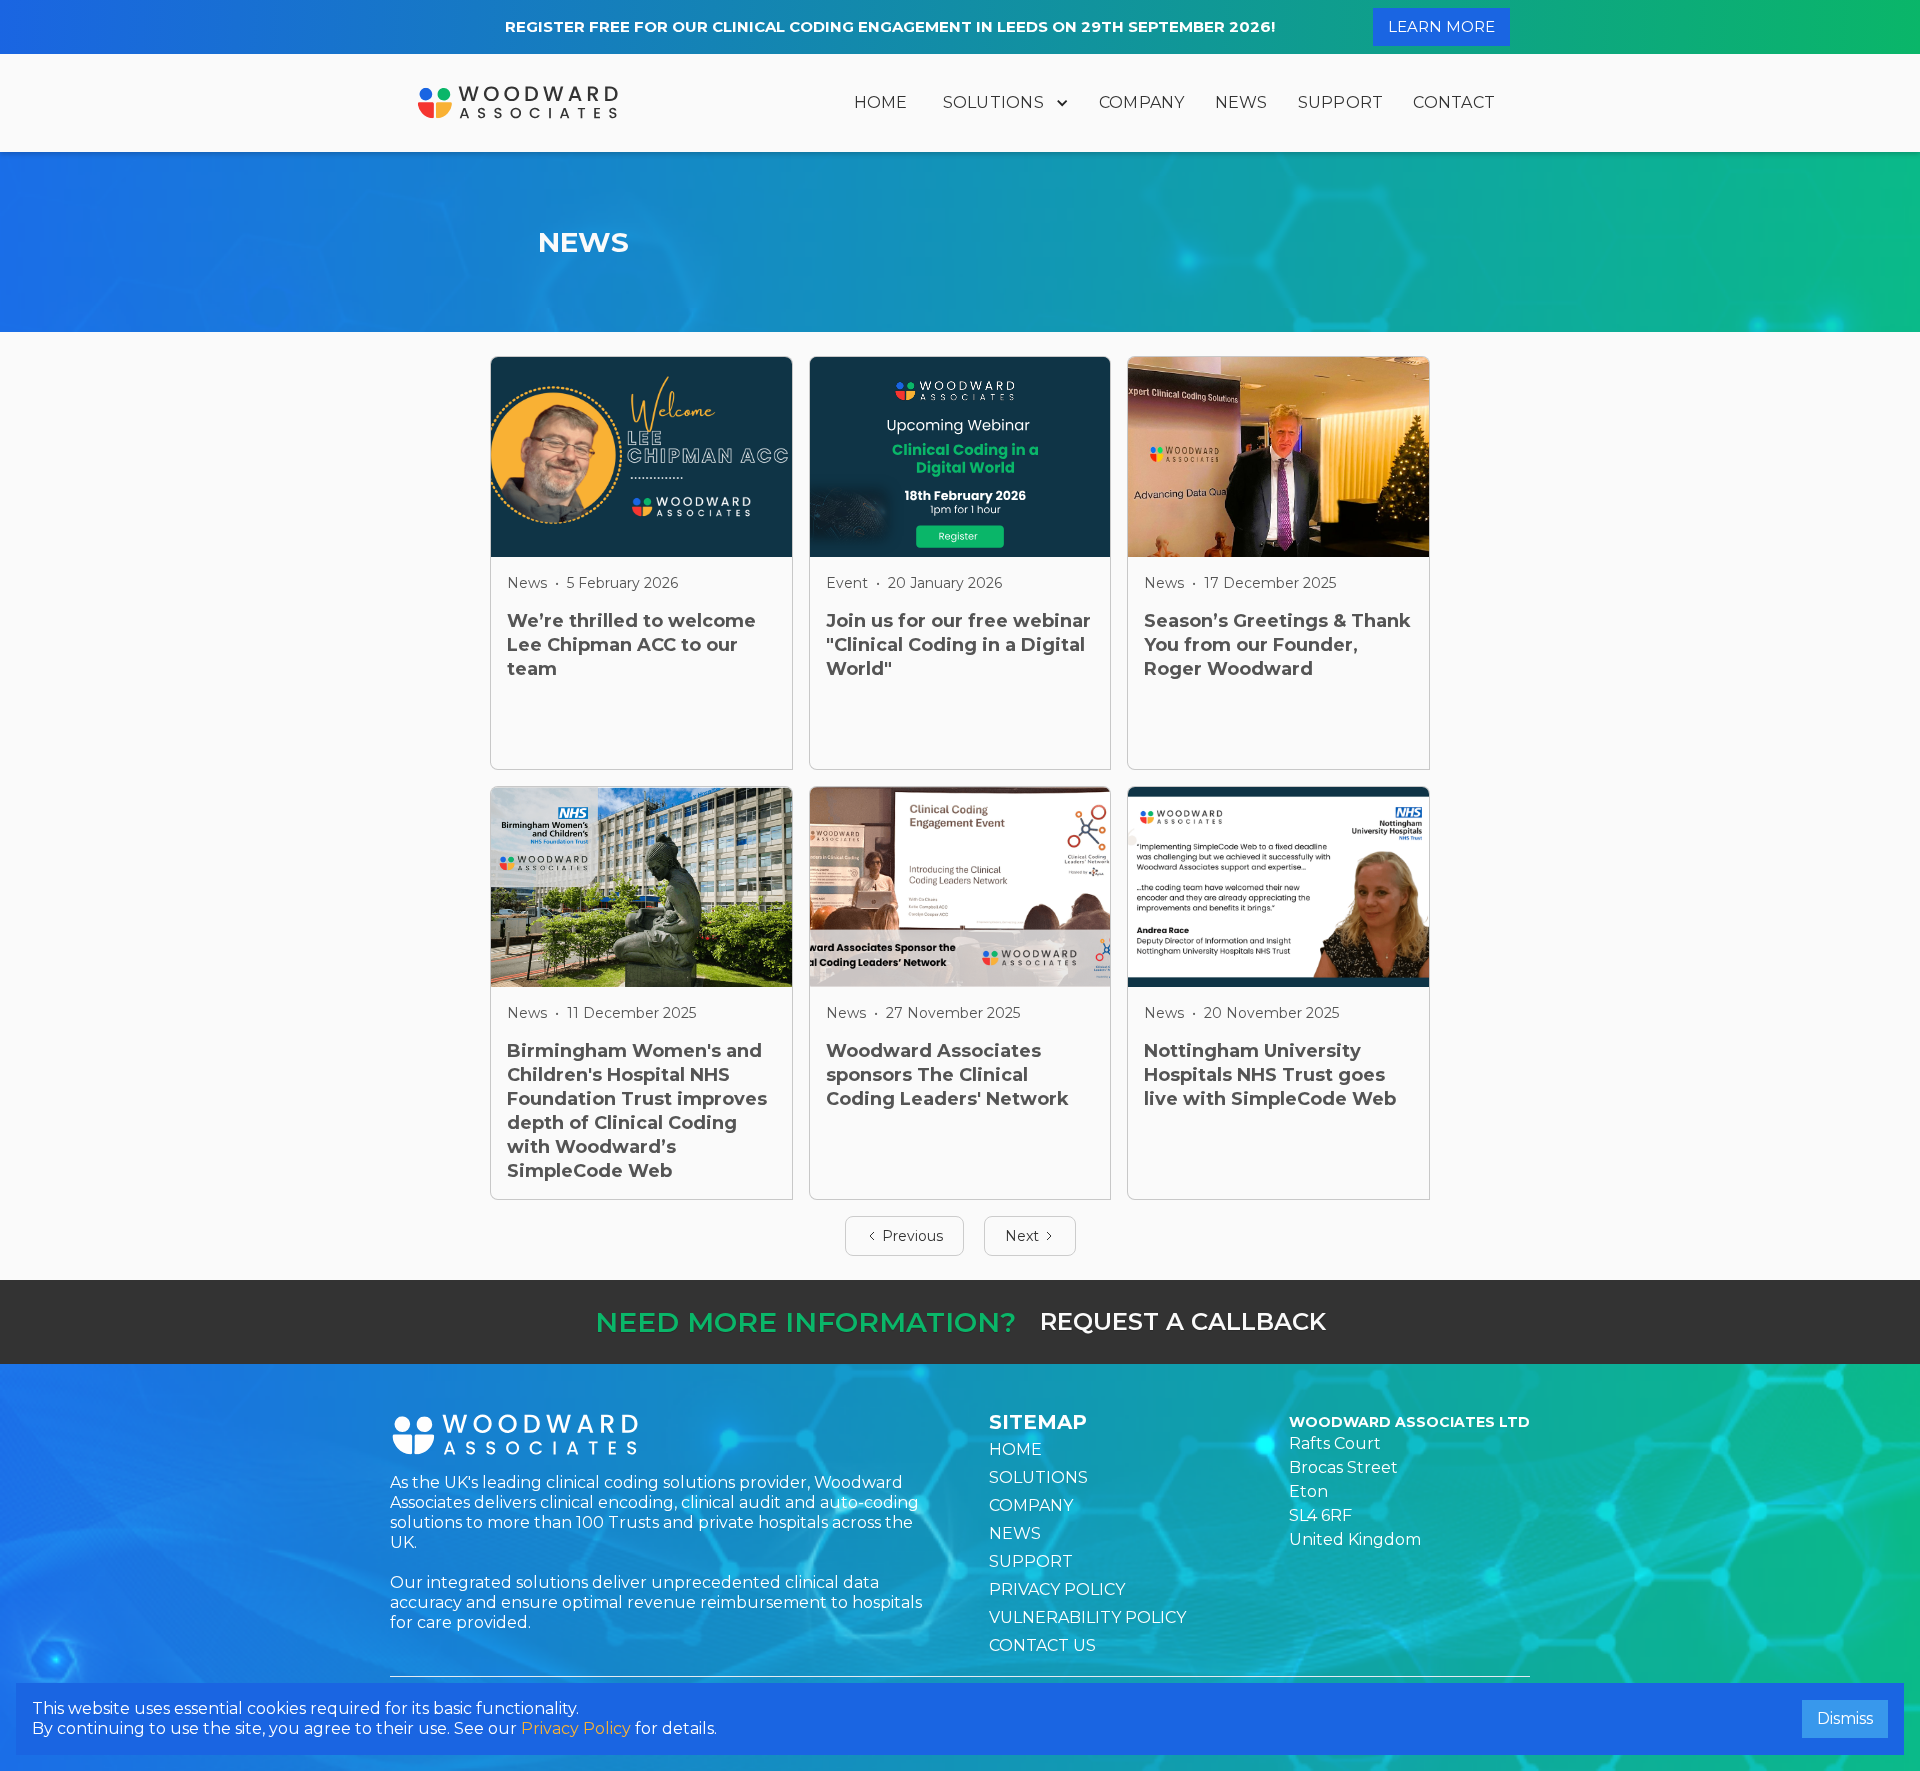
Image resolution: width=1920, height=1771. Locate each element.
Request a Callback (1183, 1321)
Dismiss (1845, 1718)
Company (1142, 102)
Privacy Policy (1057, 1589)
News (1241, 102)
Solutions (993, 102)
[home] (518, 103)
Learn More (1441, 26)
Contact (1454, 102)
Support (1341, 102)
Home (881, 102)
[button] (1003, 103)
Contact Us (1042, 1645)
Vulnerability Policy (1087, 1617)
